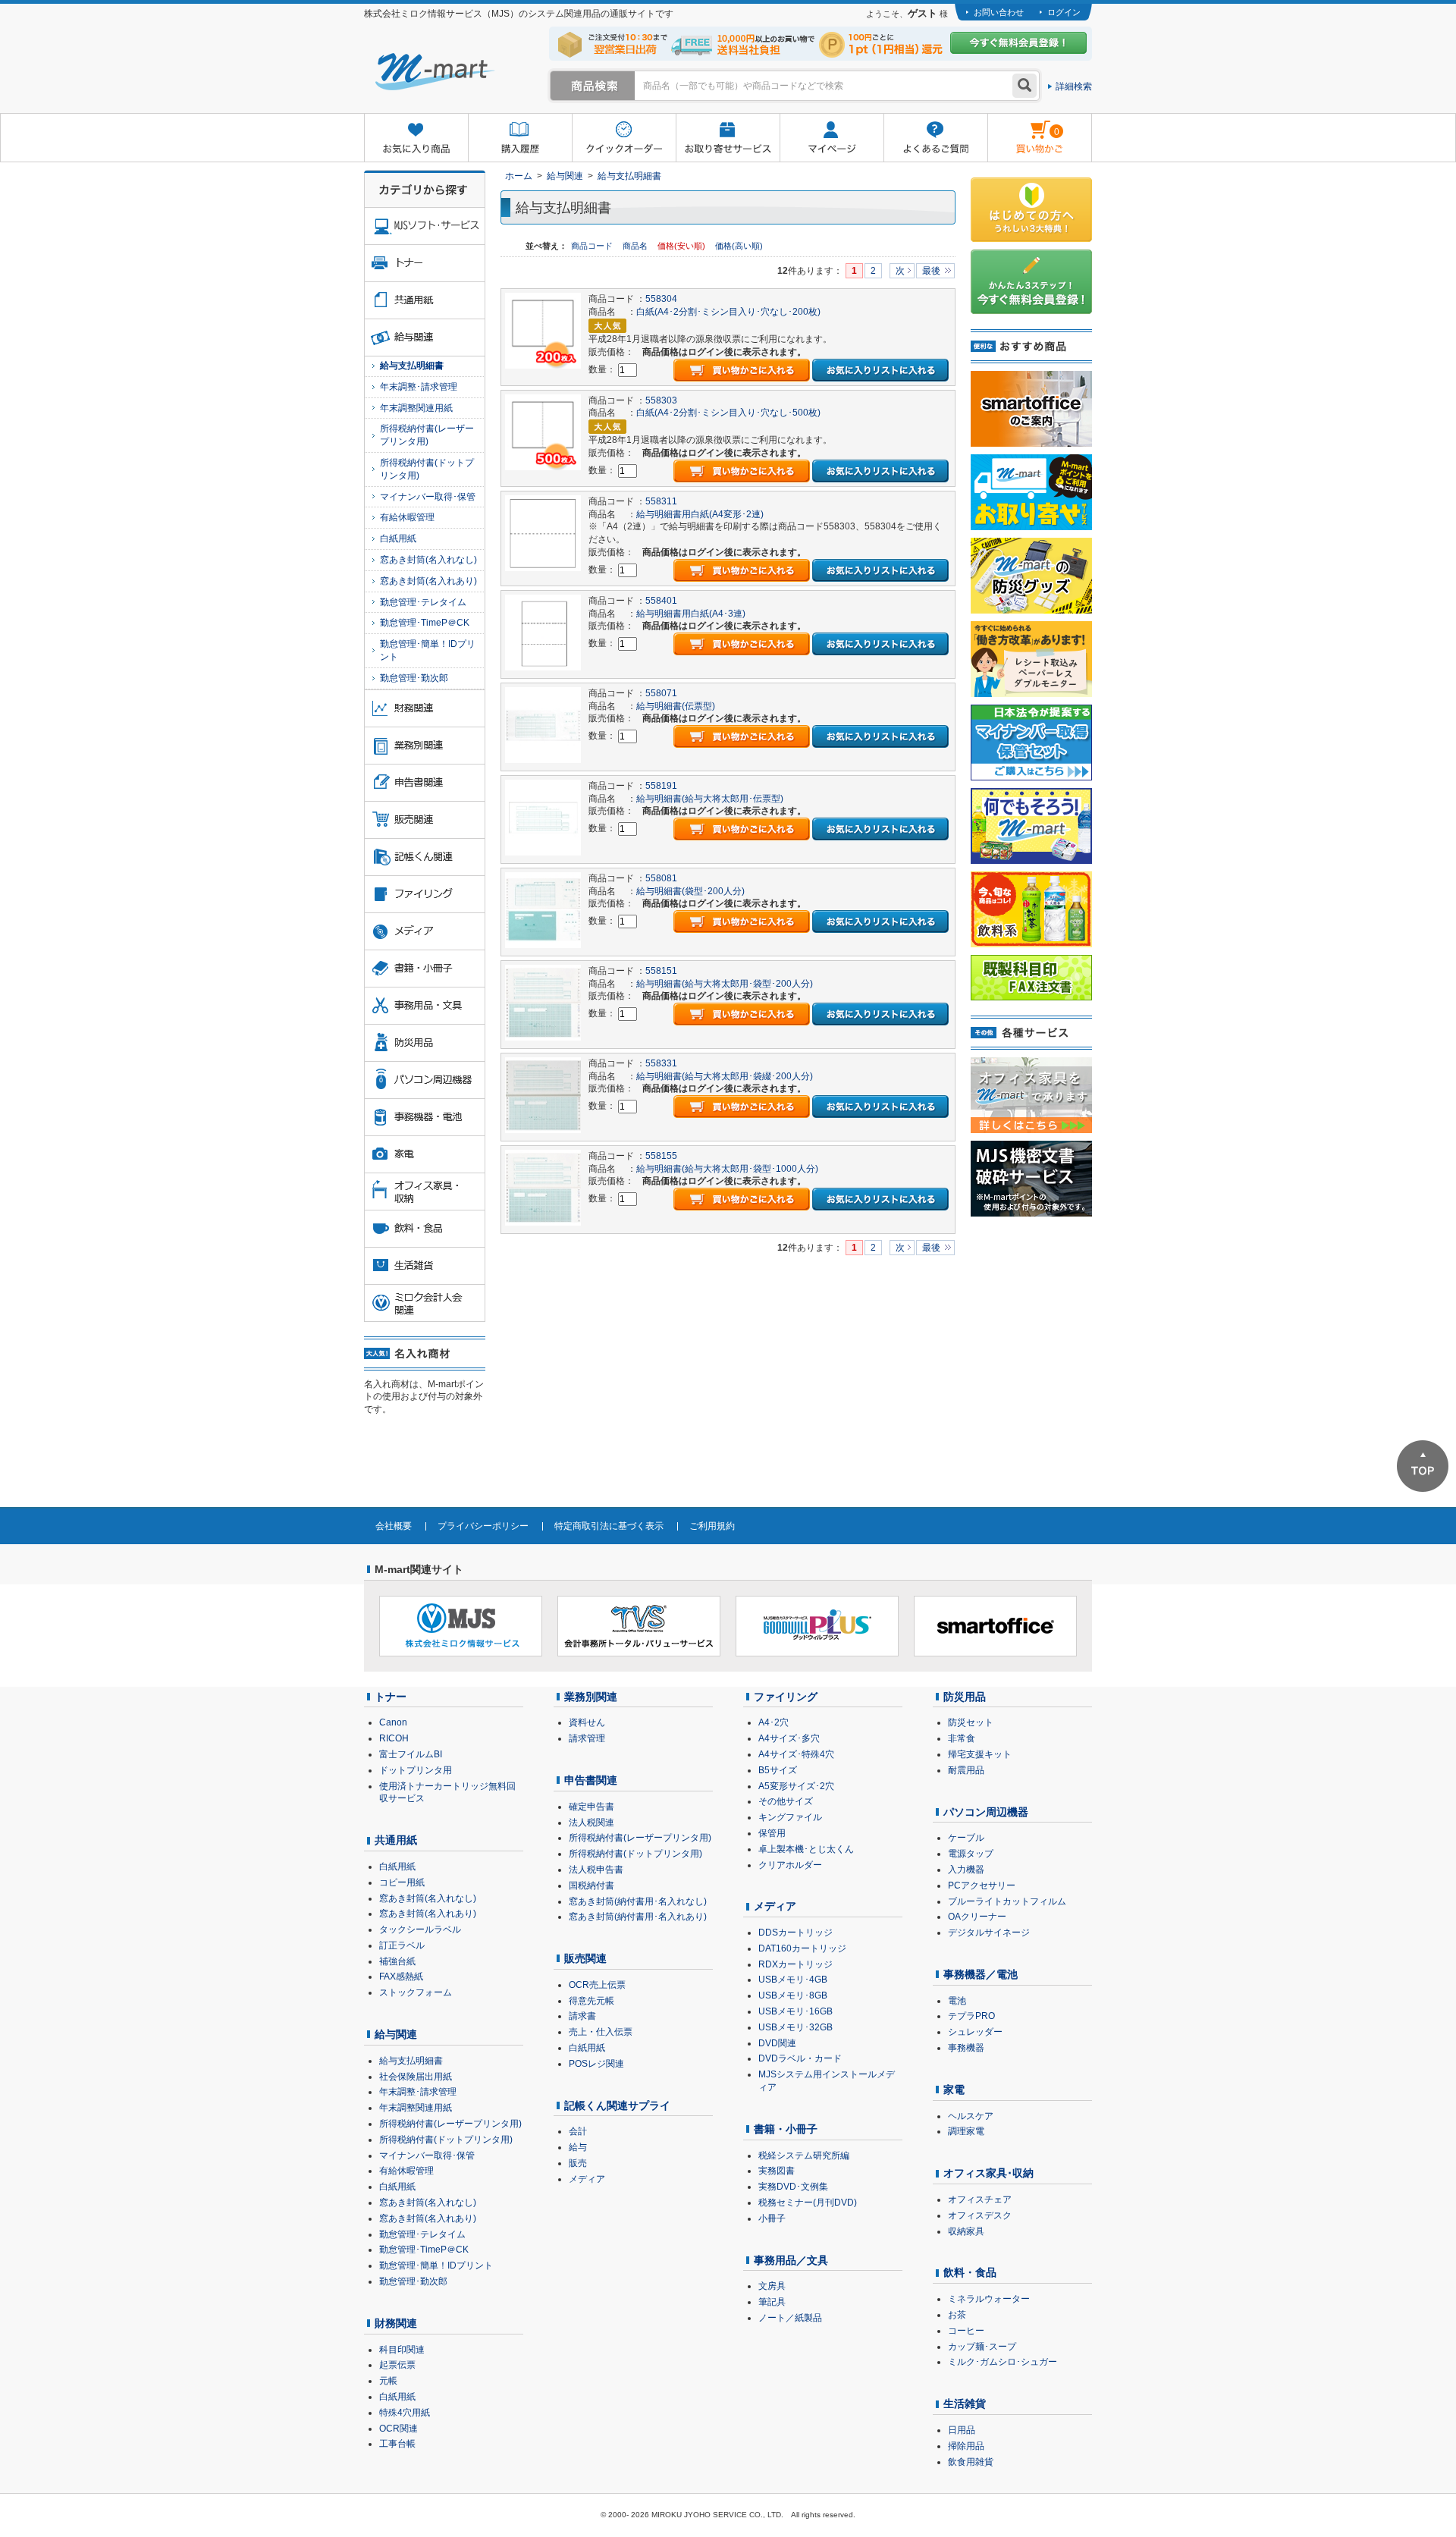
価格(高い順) (739, 246)
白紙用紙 (398, 538)
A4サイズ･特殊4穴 (796, 1754)
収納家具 (966, 2231)
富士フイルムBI (411, 1754)
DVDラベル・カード (800, 2058)
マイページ (832, 138)
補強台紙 (397, 1961)
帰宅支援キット (980, 1754)
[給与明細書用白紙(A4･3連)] (543, 632)
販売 (578, 2163)
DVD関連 (777, 2043)
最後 (931, 271)
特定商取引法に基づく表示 (609, 1526)
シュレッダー (975, 2032)
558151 (661, 971)
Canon (393, 1722)
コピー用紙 (402, 1882)
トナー (391, 1697)
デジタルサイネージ (989, 1933)
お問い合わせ (999, 12)
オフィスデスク (980, 2215)
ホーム (519, 176)
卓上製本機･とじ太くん (806, 1849)
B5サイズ (778, 1770)
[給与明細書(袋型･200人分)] (543, 909)
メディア (587, 2179)
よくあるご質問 (935, 138)
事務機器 (966, 2048)
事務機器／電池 (981, 1974)
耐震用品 (966, 1770)
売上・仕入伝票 (601, 2032)
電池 (957, 2001)
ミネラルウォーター (989, 2299)
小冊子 (772, 2218)
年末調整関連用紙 (416, 408)
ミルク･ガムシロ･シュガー (1003, 2362)
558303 (661, 400)
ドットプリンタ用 (416, 1770)
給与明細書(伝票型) (676, 706)
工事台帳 (397, 2444)
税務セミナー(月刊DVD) (808, 2203)
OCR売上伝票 (597, 1985)
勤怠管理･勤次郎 (414, 678)
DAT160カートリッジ (802, 1948)
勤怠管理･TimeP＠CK (425, 623)
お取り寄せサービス (728, 138)
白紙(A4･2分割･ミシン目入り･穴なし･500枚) (728, 413)
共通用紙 (396, 1840)
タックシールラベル (420, 1929)
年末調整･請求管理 (419, 387)
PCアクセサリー (982, 1885)
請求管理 (587, 1738)
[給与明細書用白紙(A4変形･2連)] (543, 532)
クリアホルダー (790, 1865)
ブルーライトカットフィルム (1007, 1901)
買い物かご (1023, 126)
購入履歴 (520, 138)
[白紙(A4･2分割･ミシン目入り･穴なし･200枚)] (543, 331)
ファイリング (786, 1697)
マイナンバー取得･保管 (428, 497)
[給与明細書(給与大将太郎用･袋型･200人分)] (543, 1002)
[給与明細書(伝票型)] (543, 724)
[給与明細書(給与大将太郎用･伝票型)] (543, 817)
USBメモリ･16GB (795, 2011)
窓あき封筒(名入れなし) (428, 560)
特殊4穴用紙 (405, 2413)
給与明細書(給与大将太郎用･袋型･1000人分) (727, 1169)
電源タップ (971, 1854)
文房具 (772, 2286)
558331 (661, 1063)
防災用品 (965, 1697)
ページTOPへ (1423, 1466)
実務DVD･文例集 (793, 2187)
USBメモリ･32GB (795, 2027)
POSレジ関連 (596, 2064)
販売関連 (585, 1958)
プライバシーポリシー (483, 1526)
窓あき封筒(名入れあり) (428, 581)
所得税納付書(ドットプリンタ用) (427, 469)
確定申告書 (591, 1807)
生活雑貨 (965, 2404)
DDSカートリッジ (795, 1933)
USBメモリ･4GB (793, 1980)
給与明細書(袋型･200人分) (690, 891)
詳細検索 (1074, 86)
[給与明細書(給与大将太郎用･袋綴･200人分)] (543, 1094)
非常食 (962, 1738)
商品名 (636, 246)
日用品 (962, 2430)
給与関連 (565, 176)
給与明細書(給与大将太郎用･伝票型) (710, 799)
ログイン (1064, 12)
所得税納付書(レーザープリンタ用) (427, 435)
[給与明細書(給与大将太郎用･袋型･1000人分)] (543, 1187)
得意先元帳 (591, 2001)
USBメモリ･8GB (793, 1995)
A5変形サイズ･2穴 (796, 1786)
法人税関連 (591, 1823)
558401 (661, 601)
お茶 (957, 2315)
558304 (661, 299)
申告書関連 (591, 1780)
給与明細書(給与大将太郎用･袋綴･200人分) (725, 1076)
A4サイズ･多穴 (789, 1738)
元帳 (388, 2381)
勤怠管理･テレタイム (423, 602)
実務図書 (777, 2171)
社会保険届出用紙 (416, 2077)
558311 (661, 501)
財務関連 (396, 2323)
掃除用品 (966, 2446)
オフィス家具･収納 (988, 2173)
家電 (954, 2090)
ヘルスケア (971, 2116)
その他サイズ (786, 1801)
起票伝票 (397, 2365)
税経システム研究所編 (804, 2156)
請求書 (582, 2016)
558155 (661, 1156)
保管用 (772, 1833)
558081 (661, 878)
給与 (578, 2147)
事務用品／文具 (791, 2260)
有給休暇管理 (407, 517)
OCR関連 (399, 2429)
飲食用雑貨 (971, 2462)
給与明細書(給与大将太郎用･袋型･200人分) (725, 984)
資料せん (587, 1722)
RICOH (394, 1738)
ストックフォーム (416, 1992)
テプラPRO (971, 2016)
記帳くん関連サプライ (617, 2105)
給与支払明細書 (629, 176)
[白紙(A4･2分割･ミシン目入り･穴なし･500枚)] (543, 432)
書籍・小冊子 (786, 2129)
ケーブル (966, 1838)
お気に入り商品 (416, 138)
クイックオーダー (624, 138)
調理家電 (966, 2131)
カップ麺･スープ (982, 2347)
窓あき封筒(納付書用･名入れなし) (638, 1901)
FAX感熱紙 (401, 1977)
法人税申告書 (596, 1870)
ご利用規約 (712, 1526)
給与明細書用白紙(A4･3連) (691, 614)
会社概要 (394, 1526)
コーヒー (966, 2331)
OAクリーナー (977, 1917)
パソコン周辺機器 (986, 1812)
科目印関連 (402, 2350)
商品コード (593, 246)
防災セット (971, 1722)
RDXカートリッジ (795, 1964)
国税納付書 (591, 1885)
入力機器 (966, 1870)
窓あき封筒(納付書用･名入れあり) (638, 1917)
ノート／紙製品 (790, 2318)
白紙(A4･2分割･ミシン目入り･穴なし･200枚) (728, 312)
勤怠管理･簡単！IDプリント (428, 650)
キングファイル (790, 1817)
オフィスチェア (980, 2199)
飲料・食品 (970, 2272)
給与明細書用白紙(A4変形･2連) (700, 514)
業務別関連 (591, 1697)
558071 (661, 693)
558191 (661, 786)
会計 (578, 2131)
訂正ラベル (402, 1945)
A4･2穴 (773, 1722)
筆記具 (772, 2302)
